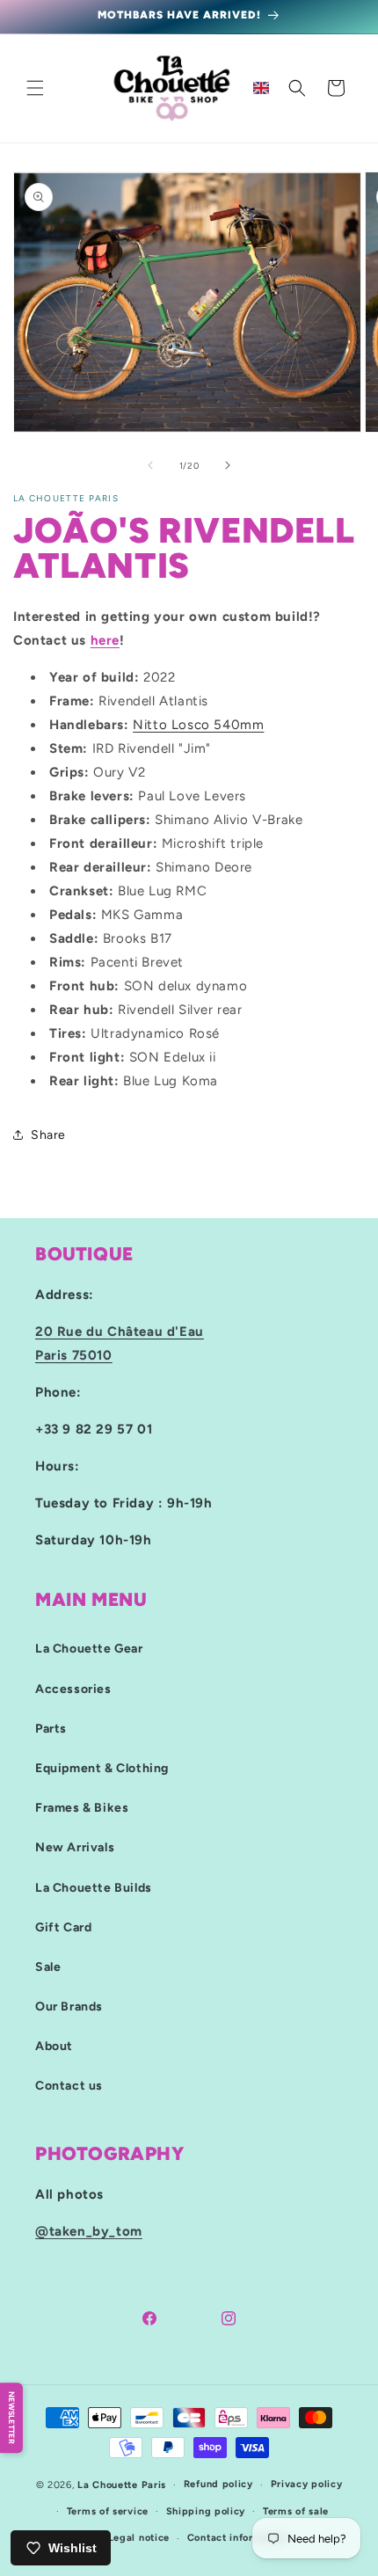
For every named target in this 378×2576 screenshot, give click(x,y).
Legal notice (139, 2538)
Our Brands (69, 2007)
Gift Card (63, 1927)
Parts (51, 1729)
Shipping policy (206, 2511)
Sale (48, 1967)
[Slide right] (228, 465)
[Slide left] (150, 465)
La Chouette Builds (94, 1888)
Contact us (69, 2086)
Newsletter (12, 2418)
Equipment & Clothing (102, 1768)
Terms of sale (296, 2511)
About (54, 2046)
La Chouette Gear (89, 1649)
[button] (35, 88)
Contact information (237, 2538)
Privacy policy (307, 2484)
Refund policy (218, 2484)
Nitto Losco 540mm (198, 725)
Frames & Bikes (82, 1808)
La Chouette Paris (122, 2485)
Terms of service (108, 2511)
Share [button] (48, 1135)
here (105, 640)
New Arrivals (75, 1847)
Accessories (73, 1689)
